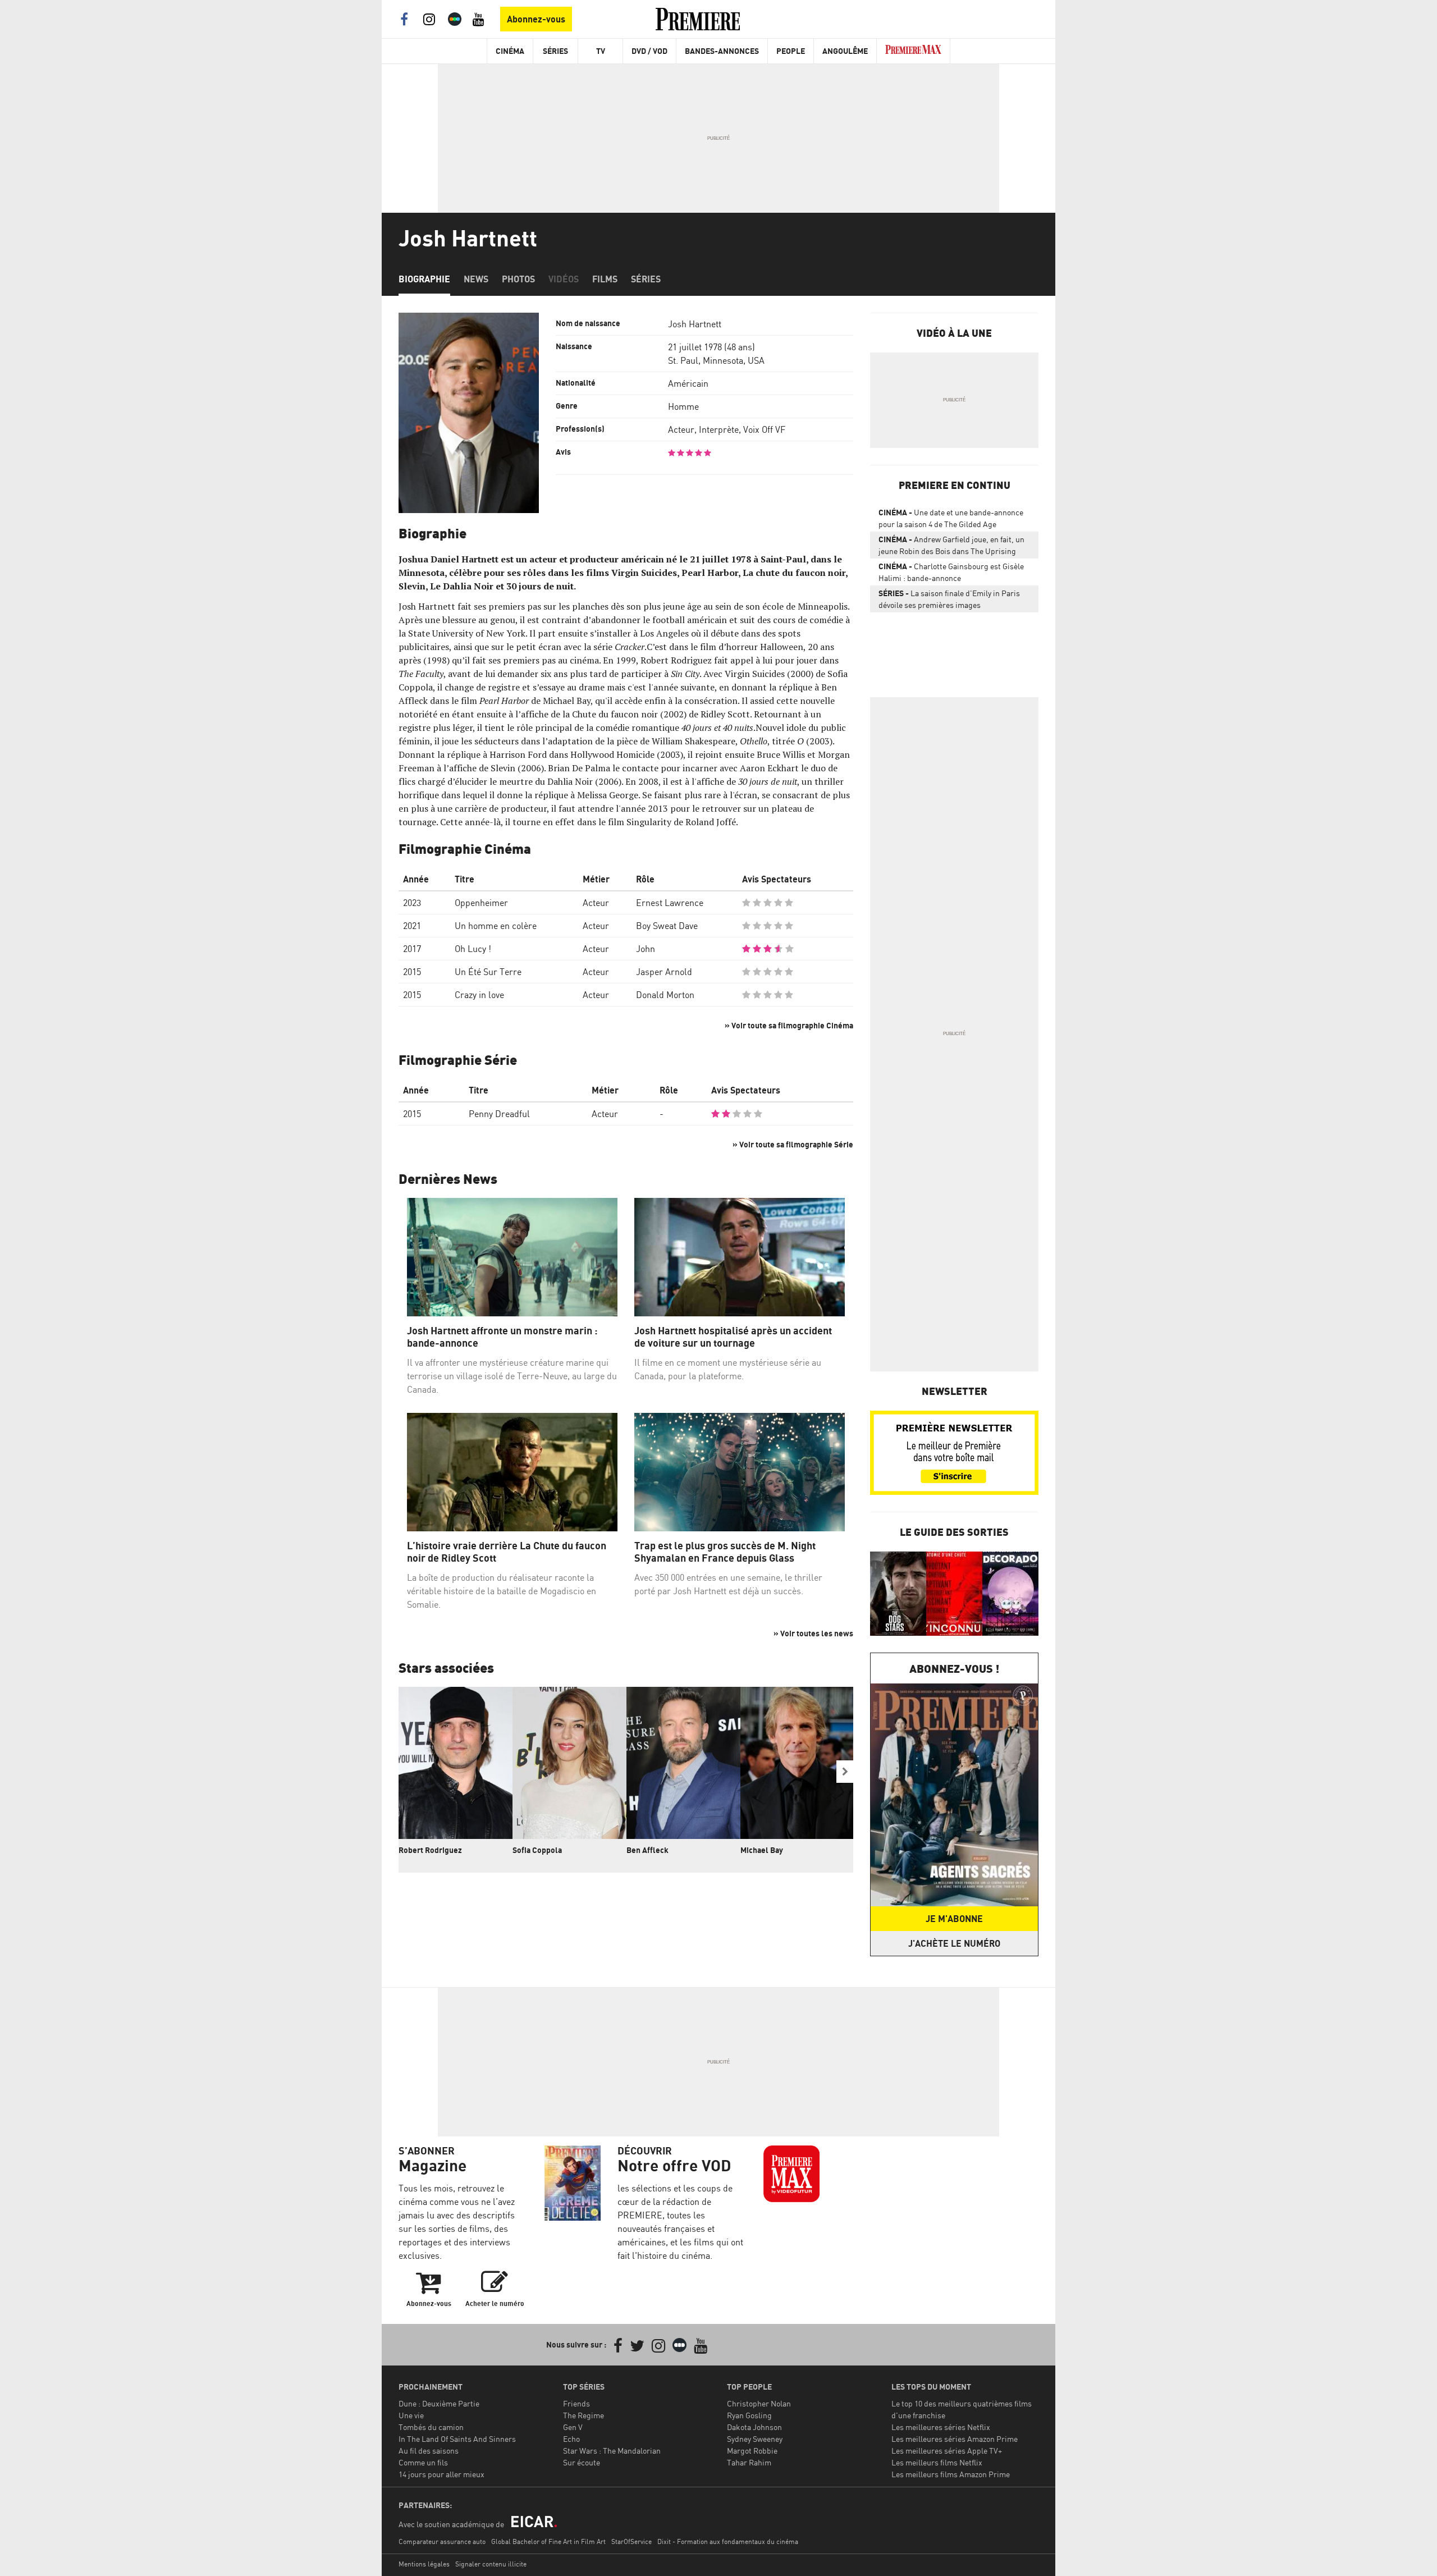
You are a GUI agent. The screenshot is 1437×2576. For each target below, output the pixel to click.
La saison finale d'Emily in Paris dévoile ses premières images (949, 599)
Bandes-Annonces (722, 51)
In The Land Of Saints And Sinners (457, 2439)
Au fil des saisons (429, 2451)
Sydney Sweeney (755, 2439)
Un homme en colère (496, 926)
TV (601, 51)
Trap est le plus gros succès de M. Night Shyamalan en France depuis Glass (725, 1552)
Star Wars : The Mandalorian (612, 2451)
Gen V (573, 2427)
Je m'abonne (954, 1919)
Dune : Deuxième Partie (439, 2403)
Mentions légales (424, 2564)
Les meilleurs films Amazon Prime (951, 2474)
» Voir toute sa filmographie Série (793, 1144)
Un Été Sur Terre (488, 972)
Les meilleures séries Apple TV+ (947, 2451)
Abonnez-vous (536, 19)
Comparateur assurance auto (442, 2541)
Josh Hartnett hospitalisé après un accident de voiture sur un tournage (733, 1337)
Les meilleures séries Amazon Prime (955, 2439)
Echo (571, 2439)
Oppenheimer (481, 903)
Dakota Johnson (754, 2427)
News (476, 279)
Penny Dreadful (499, 1114)
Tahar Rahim (749, 2462)
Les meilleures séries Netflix (941, 2427)
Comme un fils (423, 2462)
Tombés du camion (431, 2427)
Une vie (411, 2415)
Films (605, 279)
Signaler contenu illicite (491, 2564)
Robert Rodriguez (430, 1850)
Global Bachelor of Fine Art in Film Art (548, 2541)
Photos (518, 279)
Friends (576, 2403)
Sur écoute (582, 2462)
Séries (555, 51)
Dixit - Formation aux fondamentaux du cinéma (728, 2541)
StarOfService (631, 2541)
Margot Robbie (752, 2451)
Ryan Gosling (749, 2415)
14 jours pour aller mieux (441, 2474)
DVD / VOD (649, 51)
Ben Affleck (647, 1850)
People (791, 51)
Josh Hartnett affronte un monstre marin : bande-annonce (502, 1337)
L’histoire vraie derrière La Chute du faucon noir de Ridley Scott (507, 1552)
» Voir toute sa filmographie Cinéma (789, 1025)
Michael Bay (762, 1850)
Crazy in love (479, 995)
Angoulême (845, 51)
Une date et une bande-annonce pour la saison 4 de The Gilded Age (951, 518)
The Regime (584, 2415)
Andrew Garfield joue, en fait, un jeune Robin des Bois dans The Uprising (951, 545)
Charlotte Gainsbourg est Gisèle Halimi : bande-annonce (951, 572)
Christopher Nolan (759, 2403)
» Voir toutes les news (813, 1633)
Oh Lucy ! (473, 949)
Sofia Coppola (537, 1850)
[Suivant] (845, 1772)
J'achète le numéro (954, 1943)
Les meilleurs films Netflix (937, 2462)
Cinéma (510, 51)
